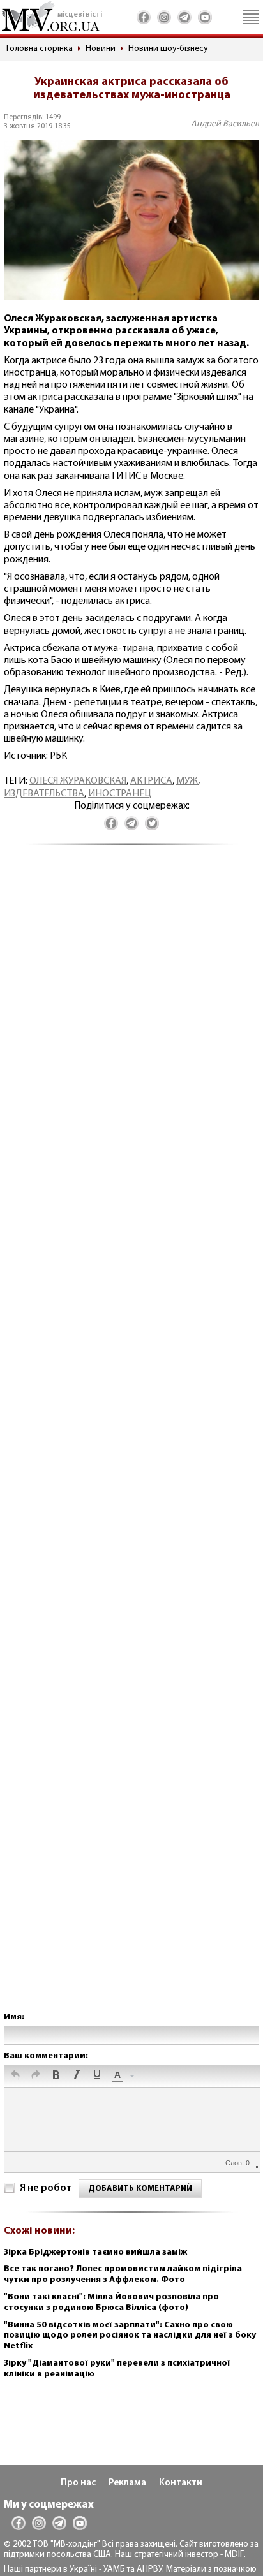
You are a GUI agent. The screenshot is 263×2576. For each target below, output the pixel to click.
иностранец (120, 794)
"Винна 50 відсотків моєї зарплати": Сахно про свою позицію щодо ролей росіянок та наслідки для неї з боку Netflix (130, 2336)
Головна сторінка (40, 49)
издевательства (44, 794)
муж (187, 781)
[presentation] (15, 2076)
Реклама (127, 2483)
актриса (151, 781)
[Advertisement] (131, 1441)
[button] (15, 2076)
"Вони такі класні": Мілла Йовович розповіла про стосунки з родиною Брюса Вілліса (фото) (111, 2302)
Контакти (181, 2483)
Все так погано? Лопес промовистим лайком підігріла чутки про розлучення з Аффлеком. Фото (123, 2274)
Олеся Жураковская (78, 781)
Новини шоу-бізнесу (168, 49)
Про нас (78, 2483)
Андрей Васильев (225, 124)
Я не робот (46, 2188)
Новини (101, 49)
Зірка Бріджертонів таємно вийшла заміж (95, 2252)
